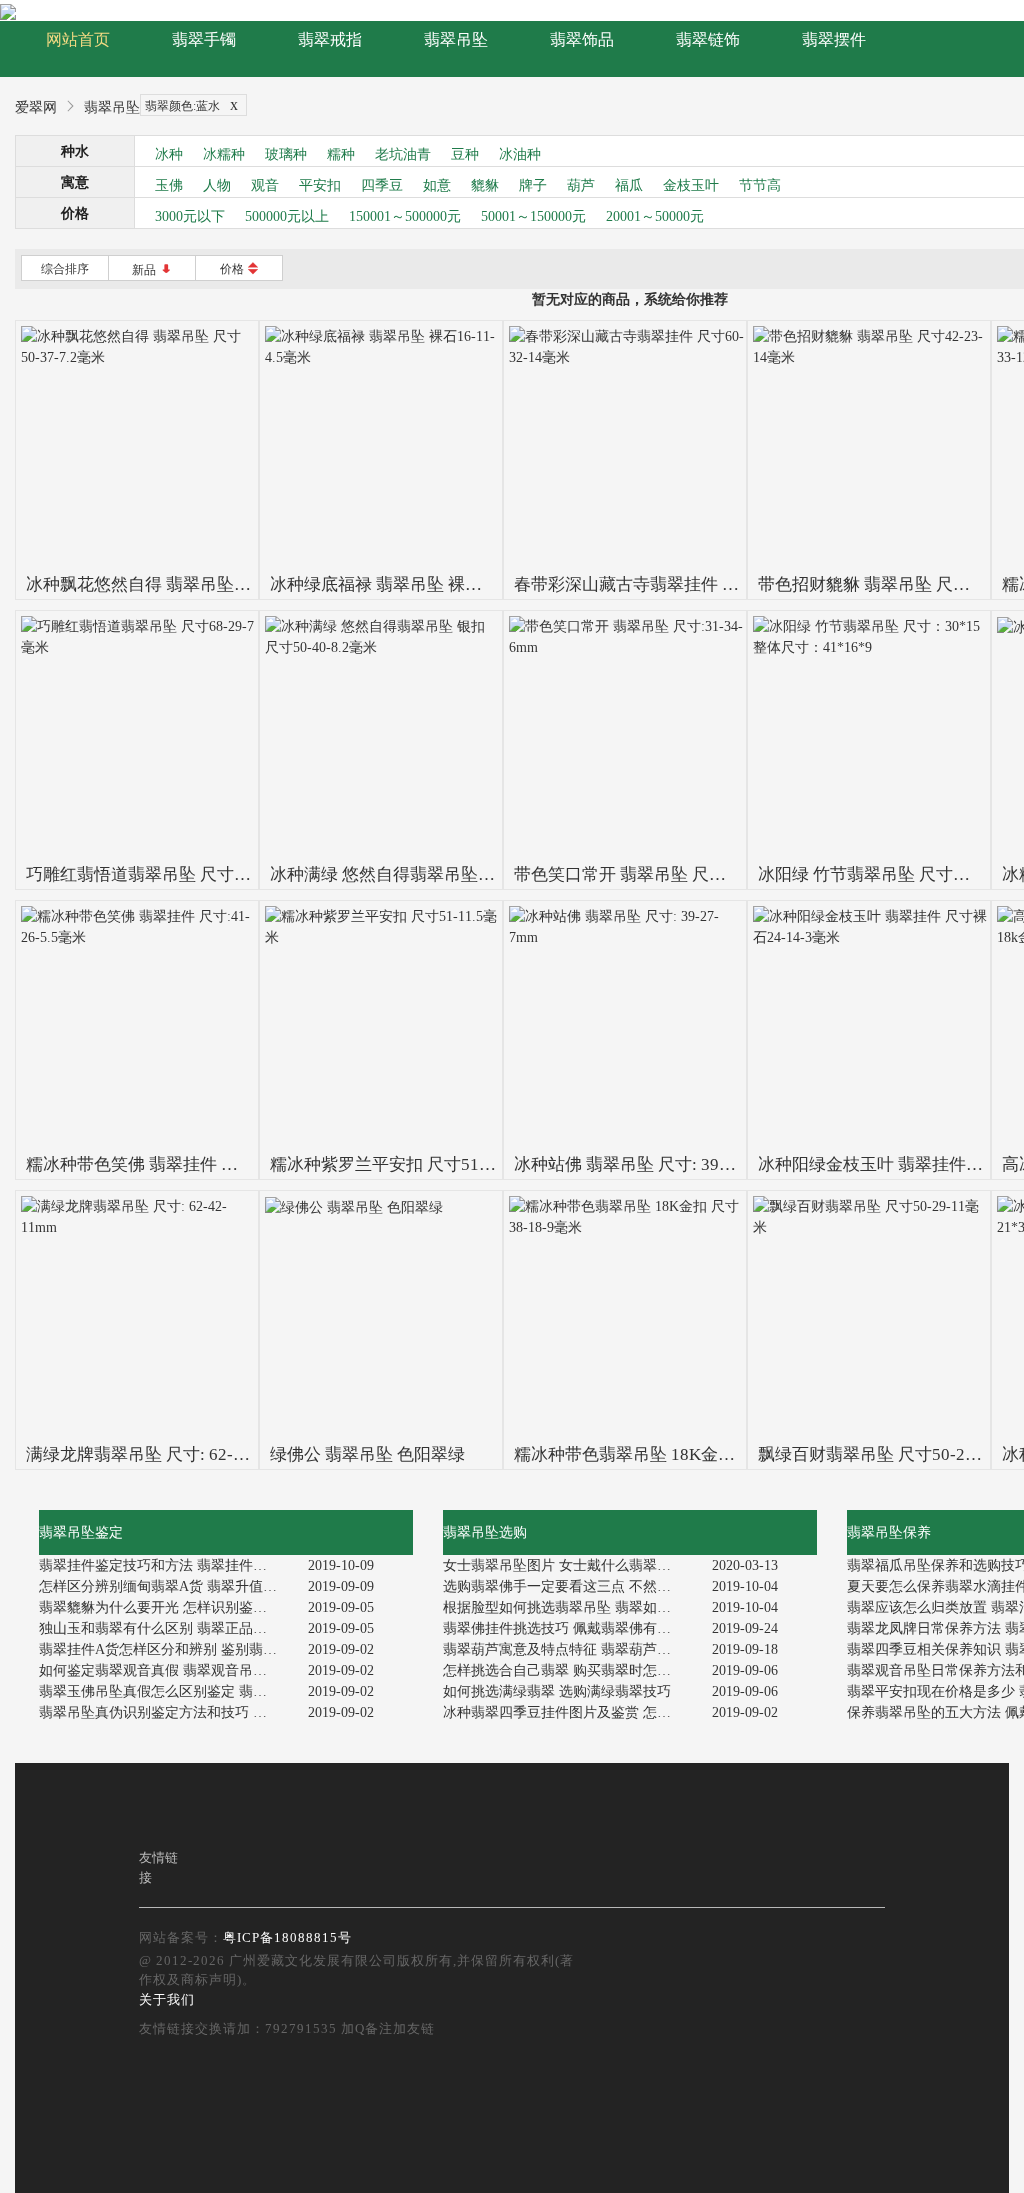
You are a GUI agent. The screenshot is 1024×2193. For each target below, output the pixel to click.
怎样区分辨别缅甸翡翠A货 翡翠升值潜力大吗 (166, 1586)
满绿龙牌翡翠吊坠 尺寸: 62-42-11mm (163, 1454)
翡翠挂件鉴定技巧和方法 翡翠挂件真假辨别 (166, 1565)
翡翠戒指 (330, 39)
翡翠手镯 (204, 39)
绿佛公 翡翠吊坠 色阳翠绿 (367, 1454)
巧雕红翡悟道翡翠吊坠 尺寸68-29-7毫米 (175, 874)
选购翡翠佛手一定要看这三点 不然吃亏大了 (570, 1586)
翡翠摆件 (834, 39)
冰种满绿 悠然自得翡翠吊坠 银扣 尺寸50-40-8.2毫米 (464, 874)
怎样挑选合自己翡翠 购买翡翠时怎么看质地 (570, 1670)
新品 (152, 270)
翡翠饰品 (582, 39)
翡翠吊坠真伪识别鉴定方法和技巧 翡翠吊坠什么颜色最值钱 (166, 1712)
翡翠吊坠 (456, 39)
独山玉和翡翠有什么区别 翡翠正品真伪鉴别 (166, 1628)
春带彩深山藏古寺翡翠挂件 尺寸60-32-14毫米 (685, 584)
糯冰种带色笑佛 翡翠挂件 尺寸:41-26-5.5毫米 (195, 1164)
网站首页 (78, 39)
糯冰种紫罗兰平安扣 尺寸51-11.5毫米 (410, 1164)
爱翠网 (36, 107)
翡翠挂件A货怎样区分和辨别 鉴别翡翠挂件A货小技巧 (166, 1649)
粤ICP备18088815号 (287, 1937)
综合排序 (65, 269)
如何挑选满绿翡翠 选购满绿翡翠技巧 (557, 1691)
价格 (239, 269)
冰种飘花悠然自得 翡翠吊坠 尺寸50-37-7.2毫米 (201, 584)
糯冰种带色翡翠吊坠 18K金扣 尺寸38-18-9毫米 (689, 1454)
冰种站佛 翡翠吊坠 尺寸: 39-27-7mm (649, 1164)
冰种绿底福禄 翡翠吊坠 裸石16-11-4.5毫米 (428, 584)
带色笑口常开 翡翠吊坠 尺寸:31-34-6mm (664, 874)
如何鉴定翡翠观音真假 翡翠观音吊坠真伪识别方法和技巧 (166, 1670)
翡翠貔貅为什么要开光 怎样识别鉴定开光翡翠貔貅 (166, 1607)
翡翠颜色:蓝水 (191, 104)
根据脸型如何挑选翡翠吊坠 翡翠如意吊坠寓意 (570, 1607)
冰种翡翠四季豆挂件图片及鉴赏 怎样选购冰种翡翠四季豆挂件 (570, 1712)
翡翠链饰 (708, 39)
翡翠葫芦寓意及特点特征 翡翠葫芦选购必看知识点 (570, 1649)
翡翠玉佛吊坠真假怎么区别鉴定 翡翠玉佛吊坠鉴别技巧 (166, 1691)
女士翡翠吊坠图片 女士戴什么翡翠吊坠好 (570, 1565)
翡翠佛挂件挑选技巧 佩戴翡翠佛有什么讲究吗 (570, 1628)
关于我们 (167, 1999)
